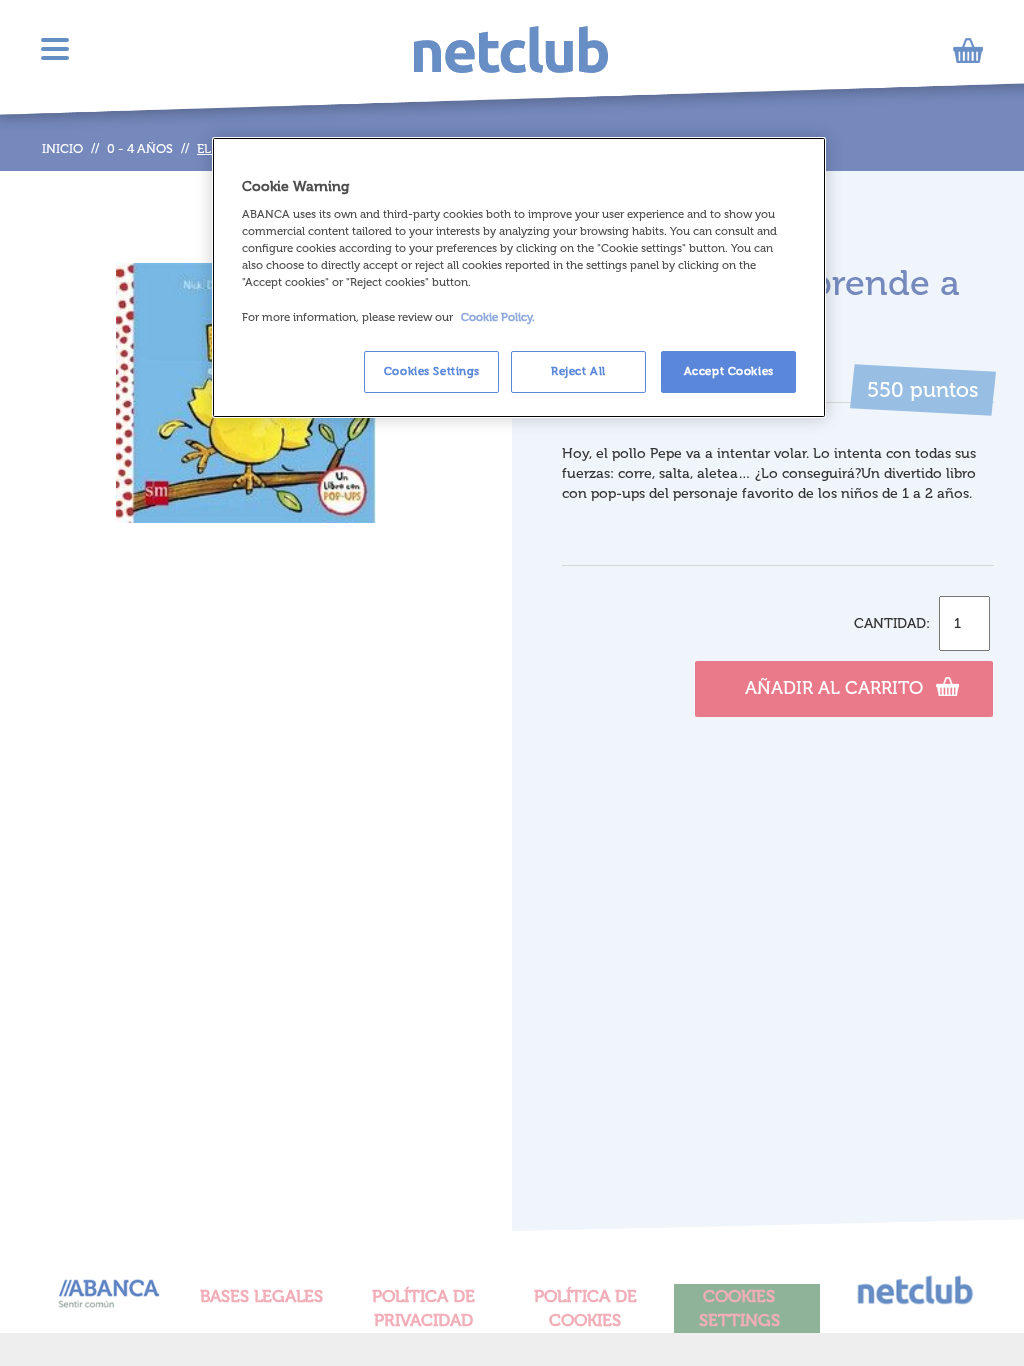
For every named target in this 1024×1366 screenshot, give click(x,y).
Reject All (578, 371)
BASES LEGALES (261, 1296)
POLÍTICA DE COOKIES (585, 1308)
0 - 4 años (140, 148)
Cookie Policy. (498, 317)
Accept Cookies (729, 371)
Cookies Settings (432, 371)
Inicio (62, 148)
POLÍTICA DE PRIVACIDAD (423, 1308)
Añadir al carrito (834, 688)
